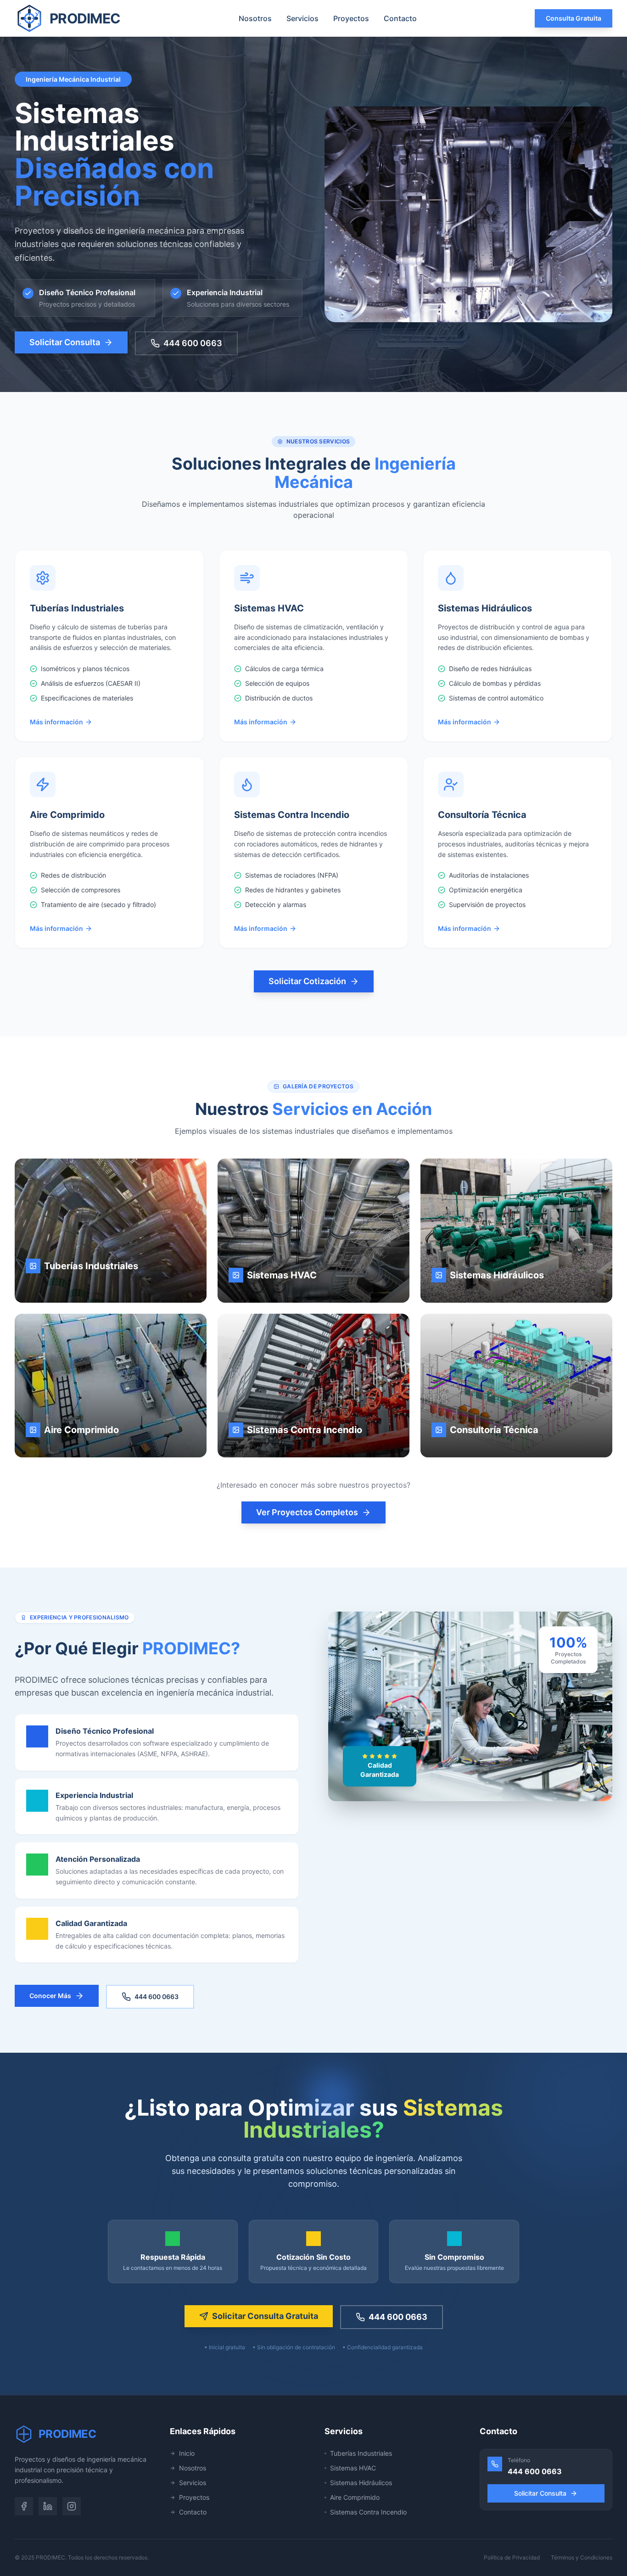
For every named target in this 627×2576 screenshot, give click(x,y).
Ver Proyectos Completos (307, 1512)
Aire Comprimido (355, 2497)
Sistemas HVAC (353, 2468)
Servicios (302, 18)
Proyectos (351, 18)
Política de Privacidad (512, 2557)
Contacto (400, 18)
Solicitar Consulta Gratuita (265, 2316)
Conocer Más (50, 1996)
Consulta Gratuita (574, 18)
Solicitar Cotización (307, 981)
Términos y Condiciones (582, 2557)
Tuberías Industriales (361, 2453)
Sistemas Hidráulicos (361, 2483)
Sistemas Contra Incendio (368, 2512)
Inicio (187, 2453)
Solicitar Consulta (65, 342)
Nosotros (255, 18)
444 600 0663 (193, 343)
